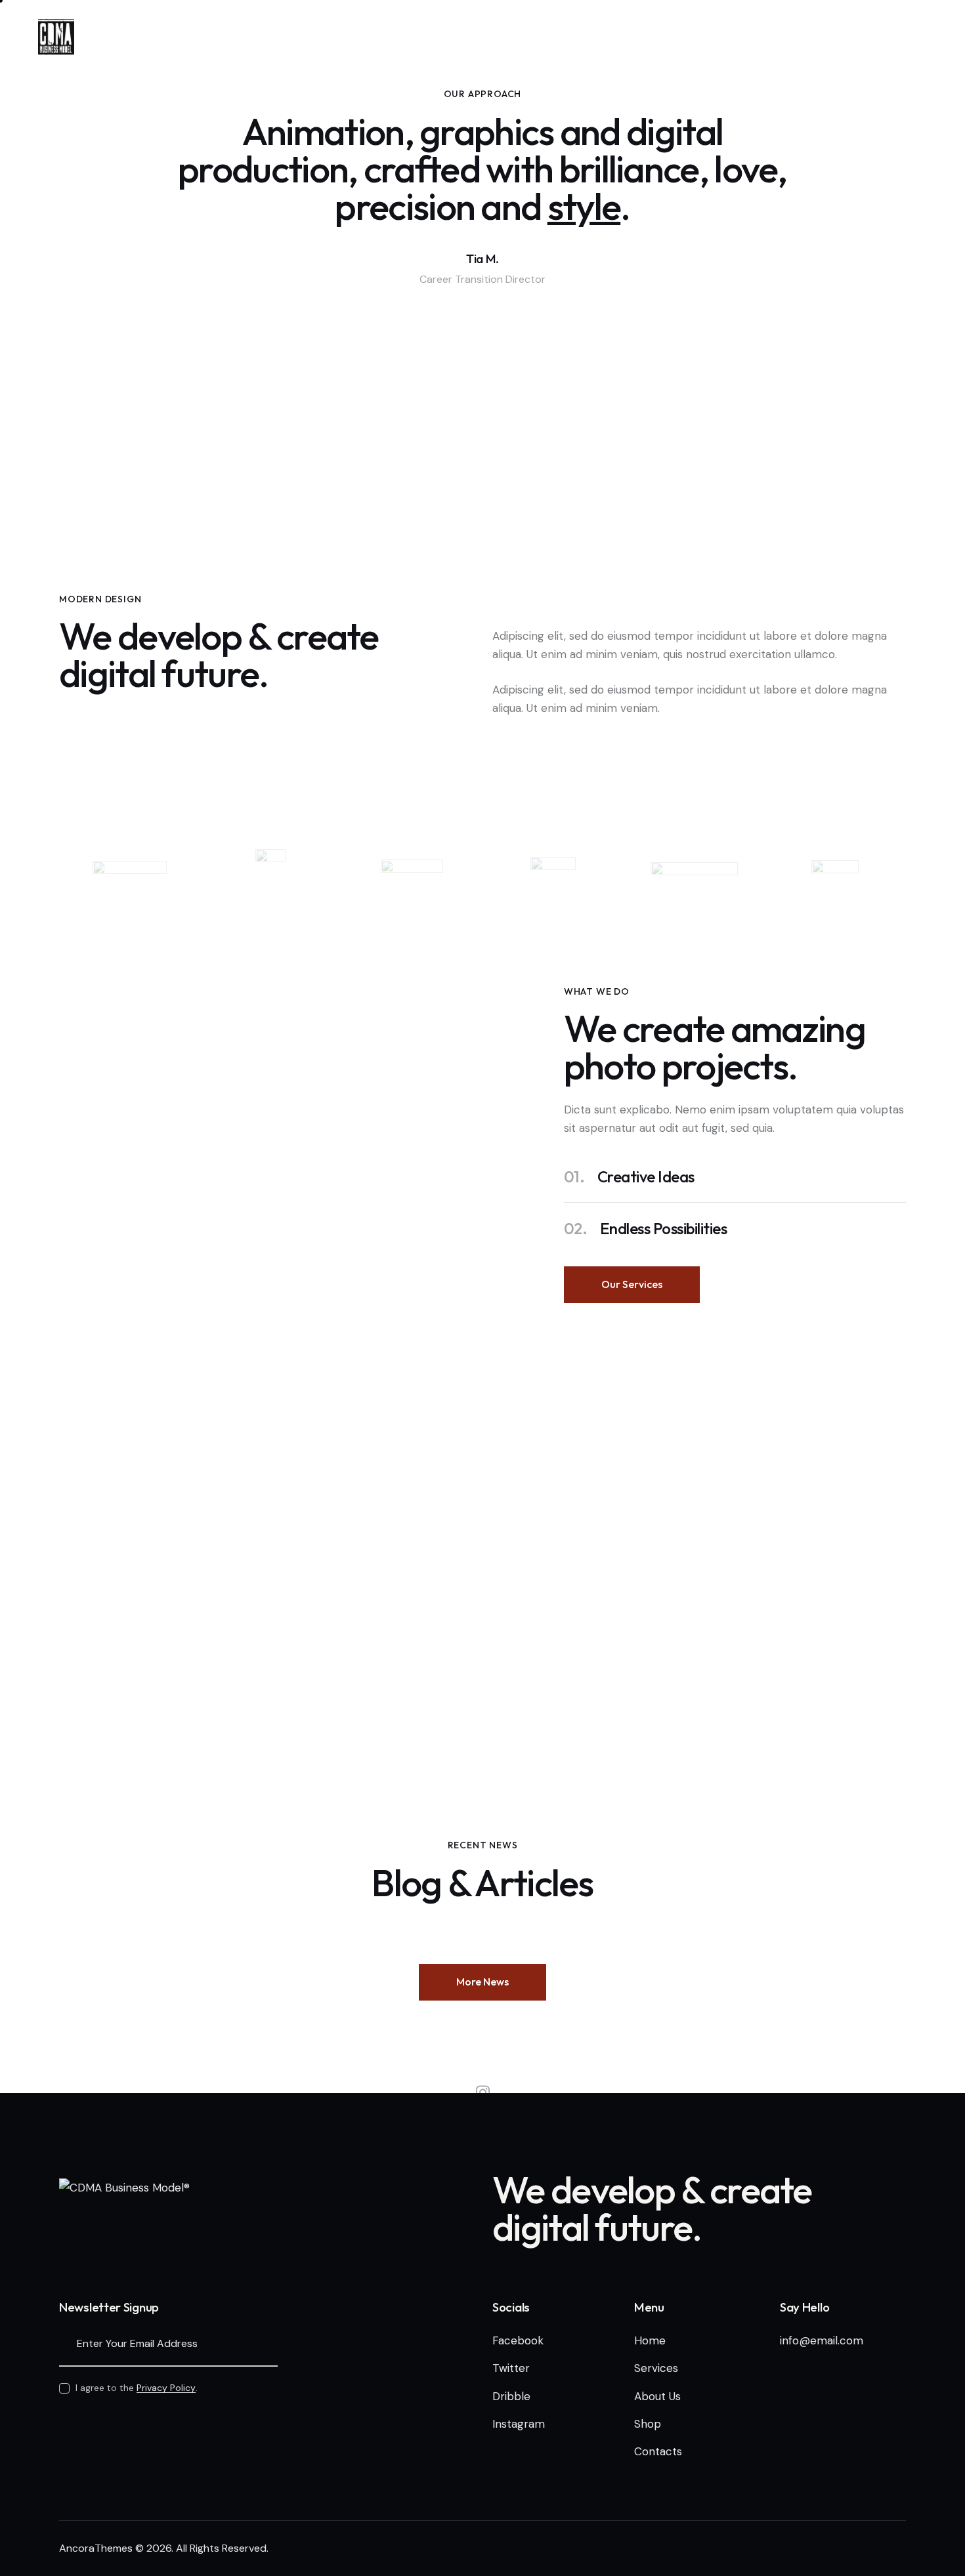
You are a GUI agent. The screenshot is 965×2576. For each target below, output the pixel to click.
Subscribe (268, 2344)
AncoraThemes (96, 2548)
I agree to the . (137, 2388)
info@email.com (822, 2340)
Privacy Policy (166, 2388)
